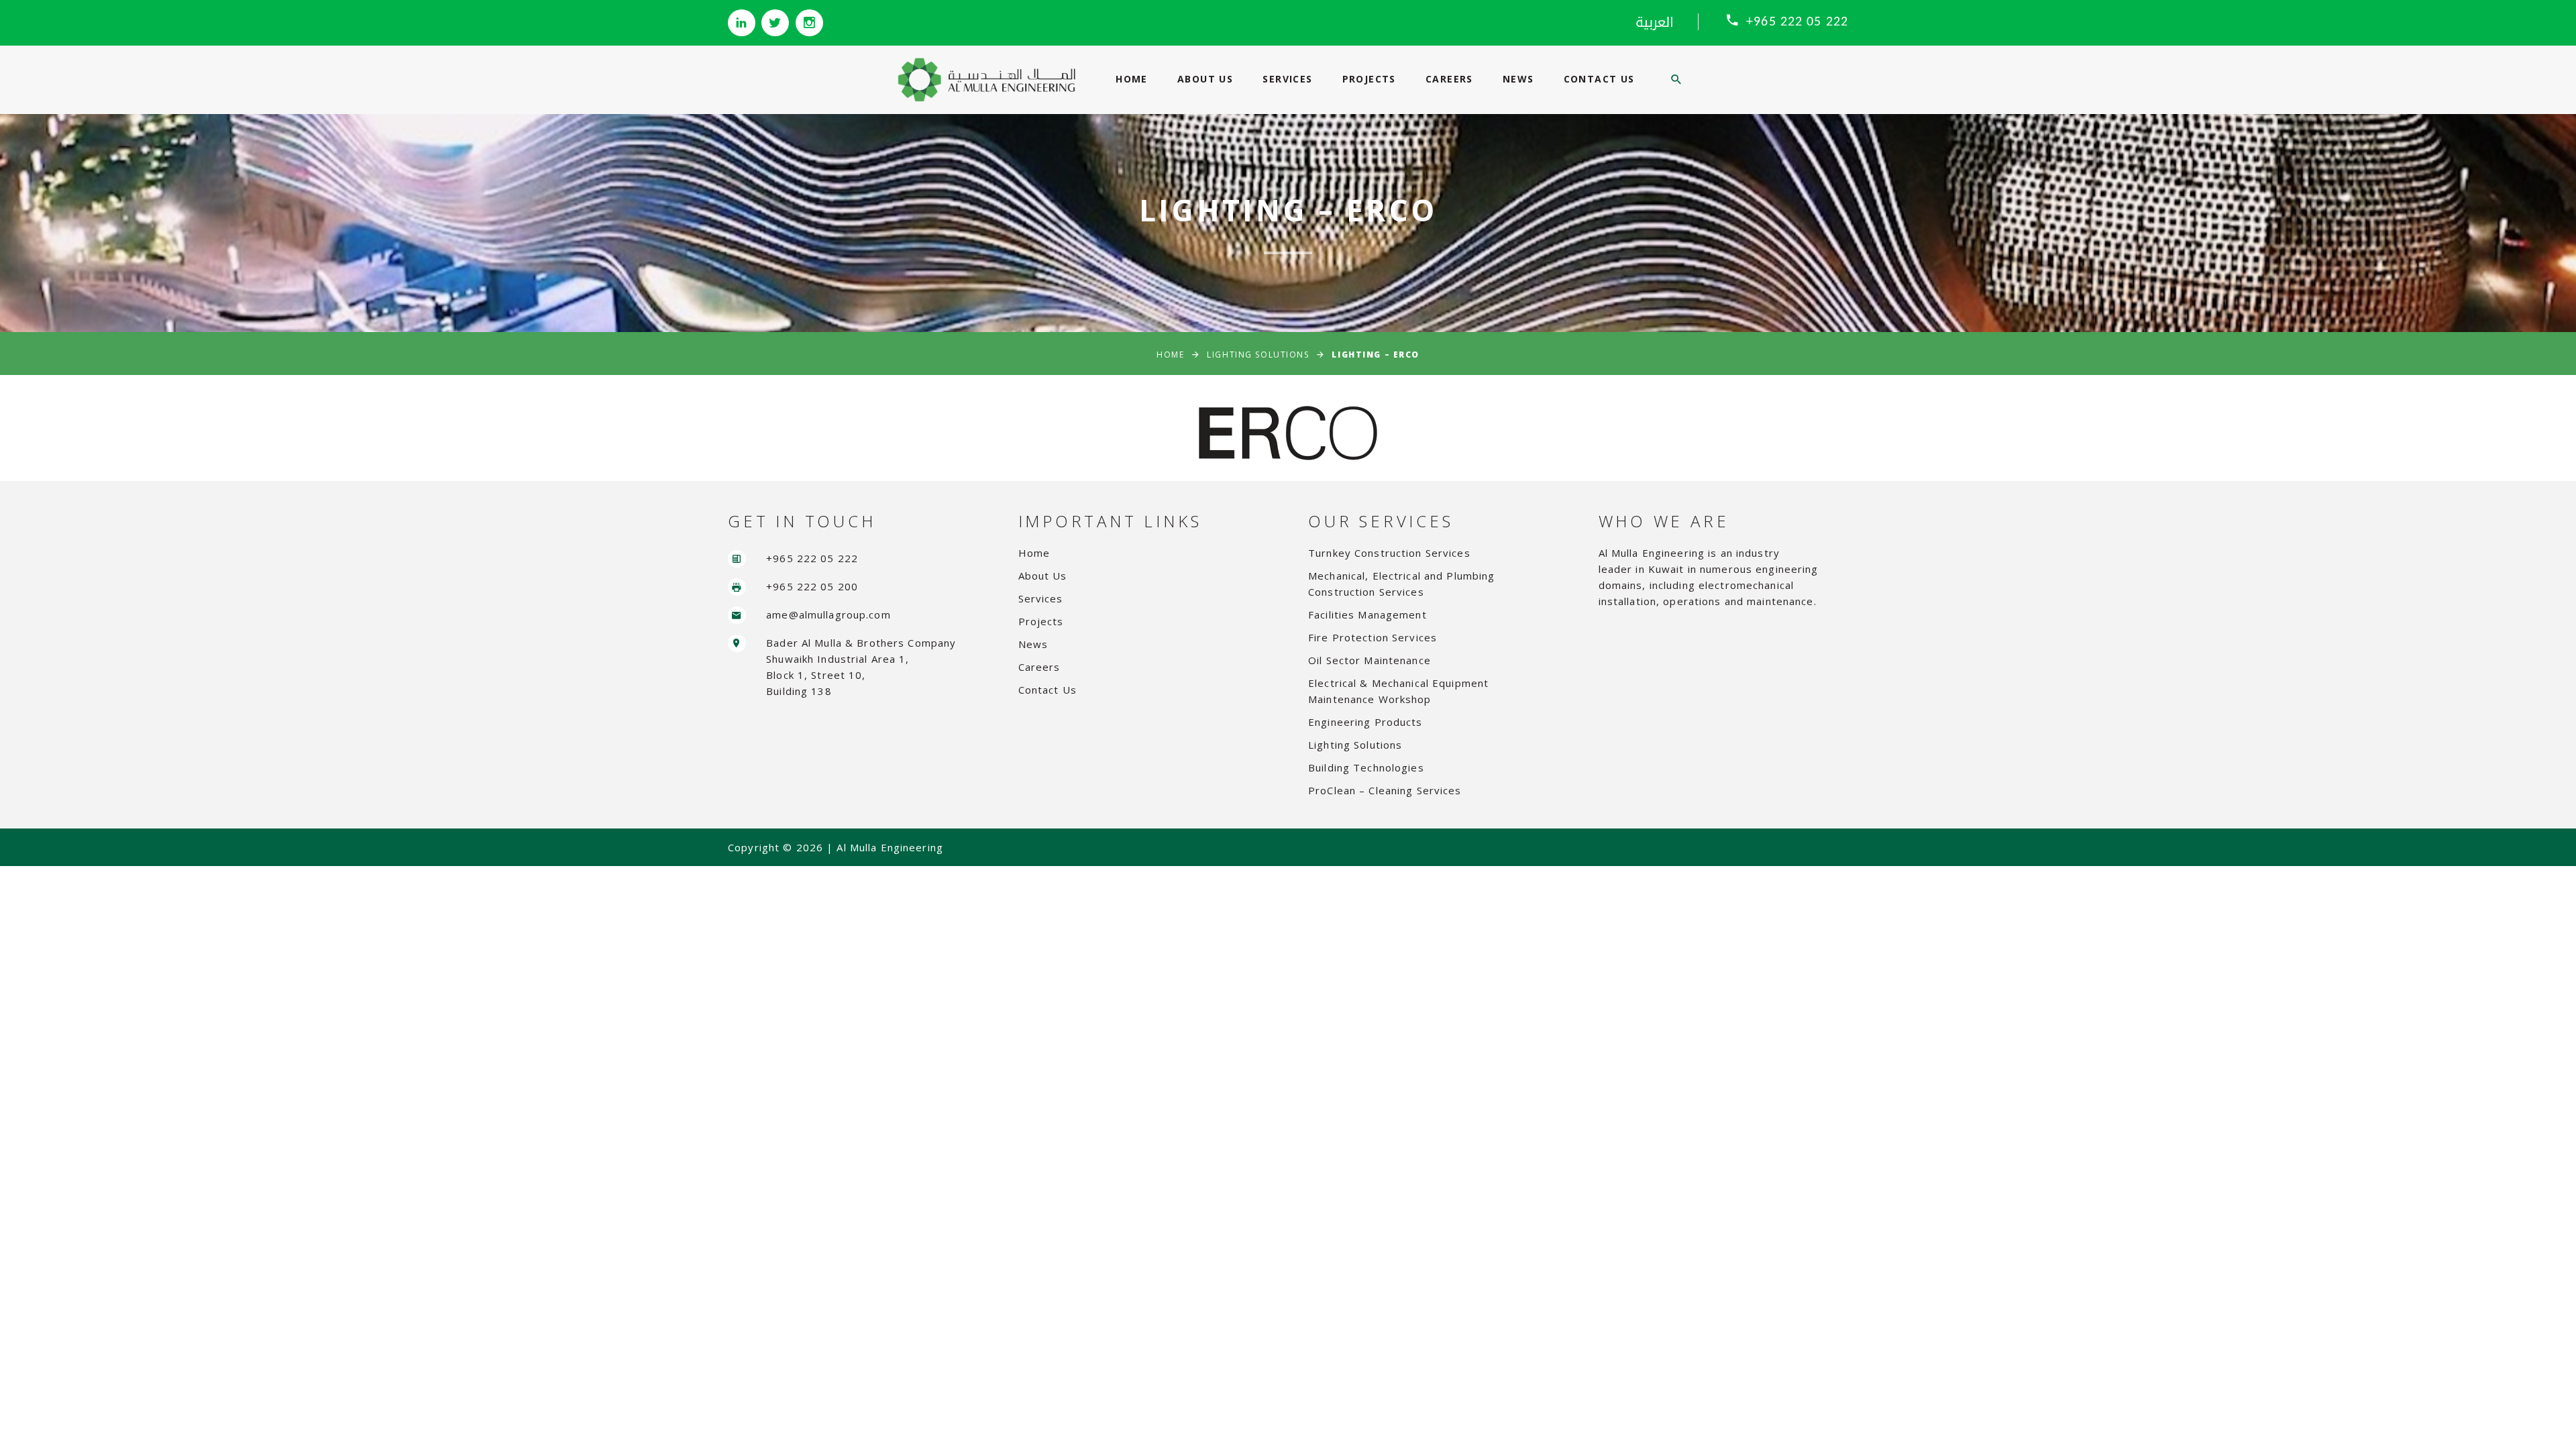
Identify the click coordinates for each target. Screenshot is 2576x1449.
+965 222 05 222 (1797, 22)
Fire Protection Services (1373, 637)
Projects (1369, 79)
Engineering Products (1365, 722)
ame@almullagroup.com (828, 614)
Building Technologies (1366, 767)
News (1518, 79)
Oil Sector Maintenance (1370, 660)
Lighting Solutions (1258, 355)
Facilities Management (1367, 614)
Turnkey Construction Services (1389, 553)
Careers (1449, 79)
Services (1287, 79)
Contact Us (1599, 79)
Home (1132, 79)
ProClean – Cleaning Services (1385, 790)
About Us (1205, 79)
